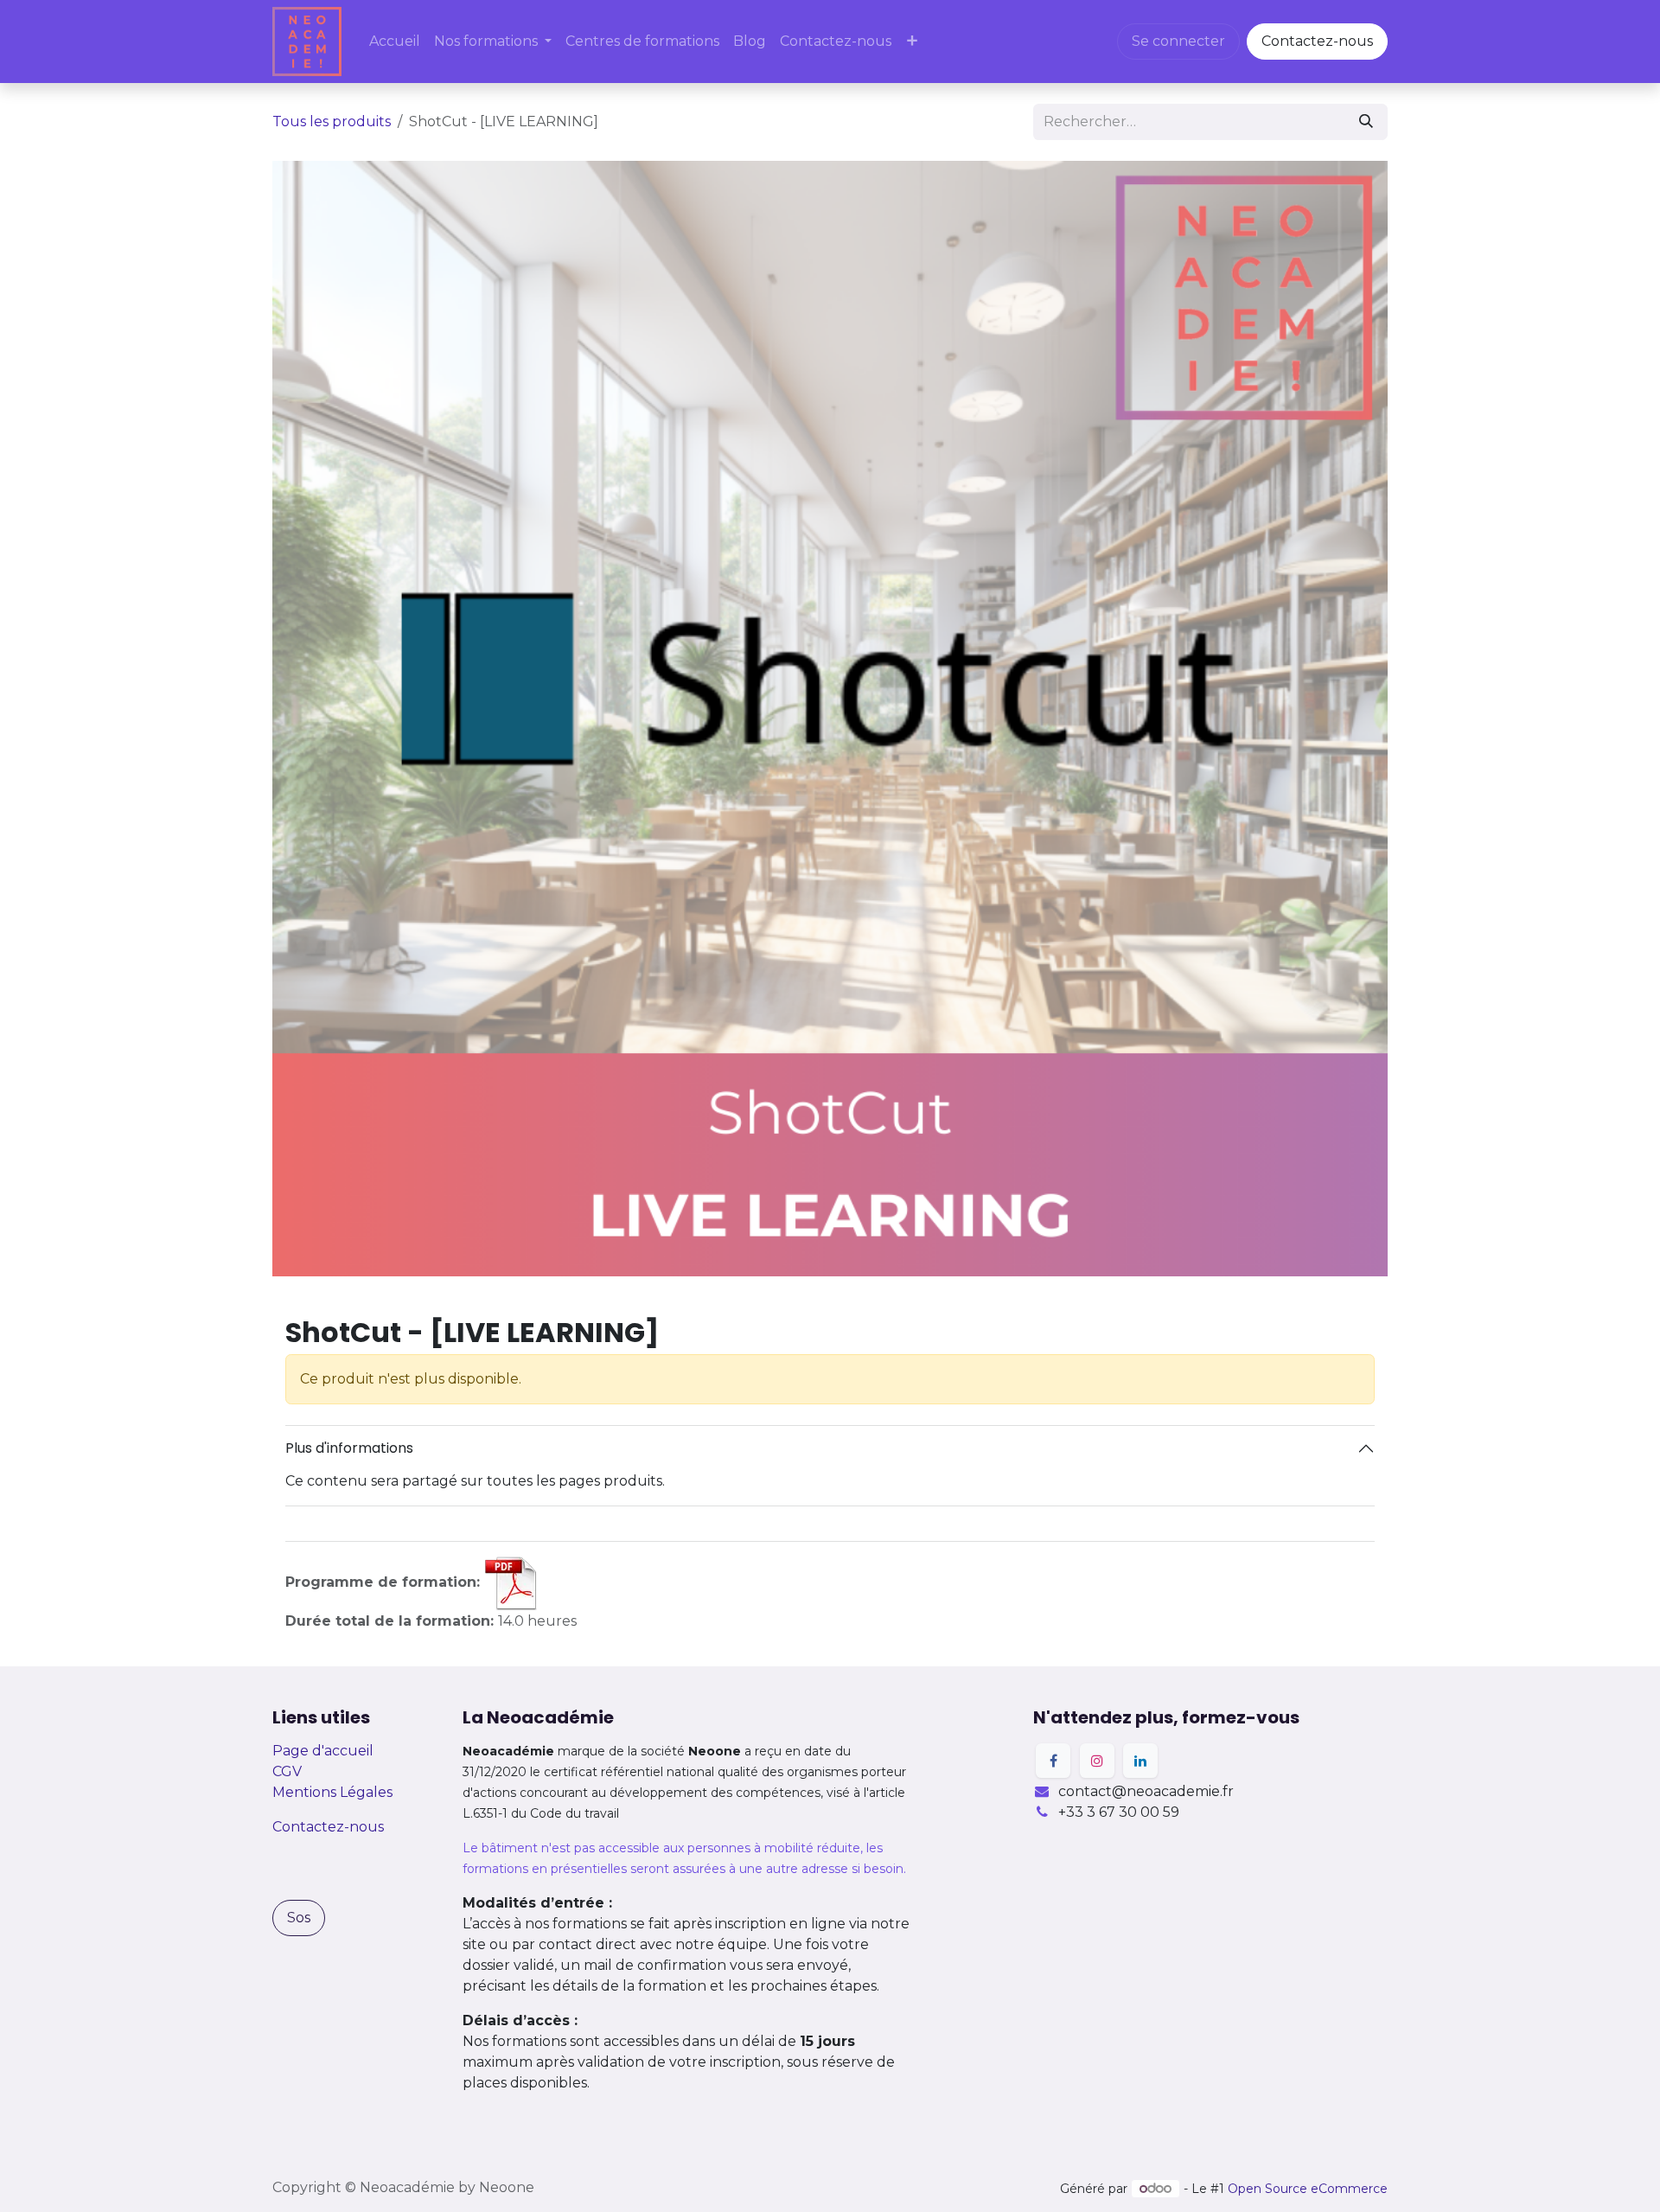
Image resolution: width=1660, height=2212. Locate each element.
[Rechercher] (1366, 122)
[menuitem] (395, 42)
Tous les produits (332, 121)
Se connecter (1178, 41)
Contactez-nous (1317, 41)
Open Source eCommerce (1308, 2189)
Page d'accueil (323, 1751)
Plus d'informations (349, 1448)
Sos (299, 1918)
